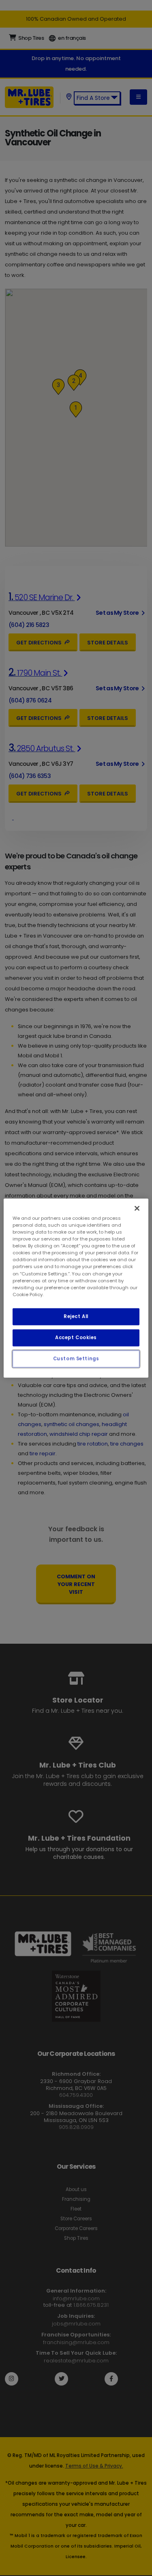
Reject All (76, 1316)
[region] (76, 1288)
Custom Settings (76, 1358)
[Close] (137, 1208)
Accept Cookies (76, 1337)
